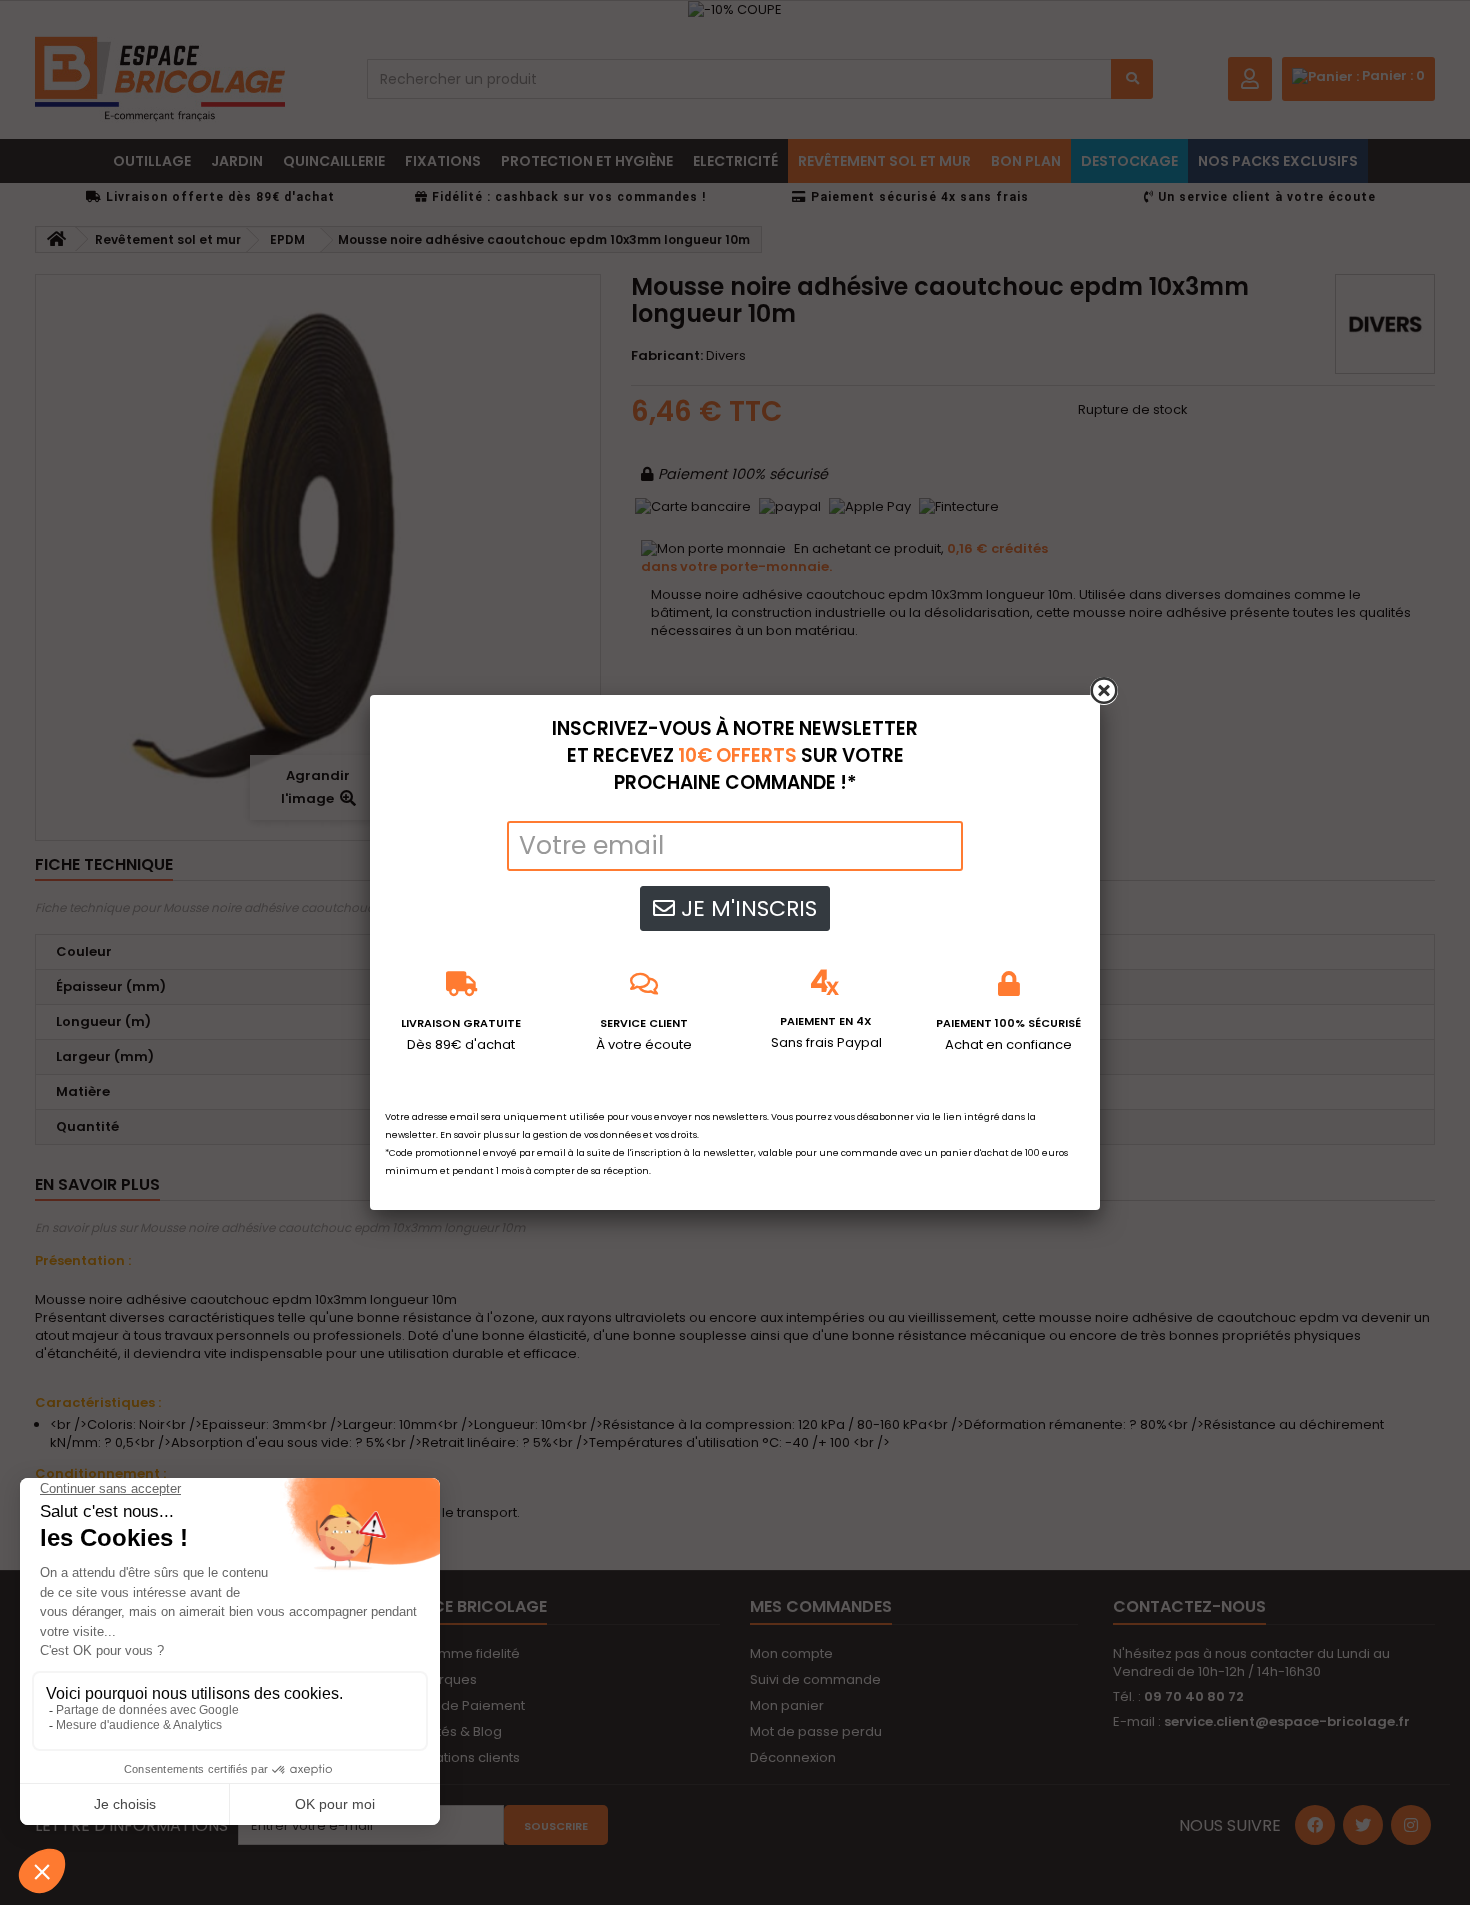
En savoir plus (471, 1135)
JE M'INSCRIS (746, 908)
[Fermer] (1104, 691)
